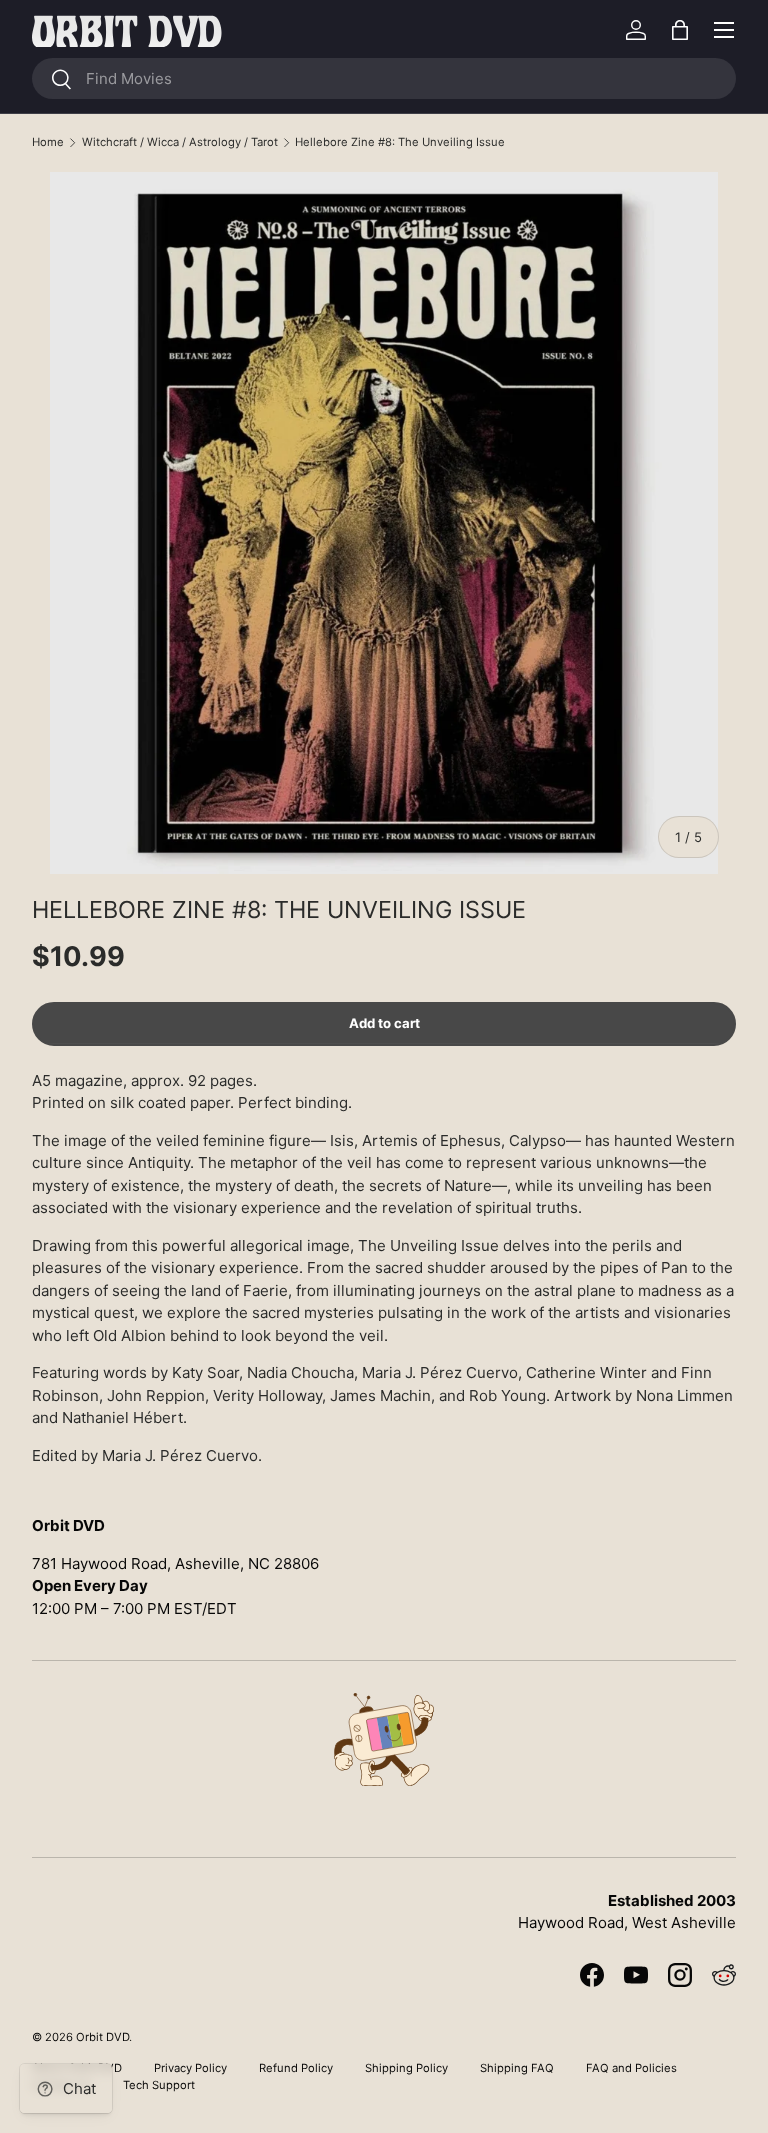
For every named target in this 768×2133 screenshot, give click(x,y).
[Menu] (724, 30)
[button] (680, 30)
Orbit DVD (102, 2037)
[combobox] (384, 78)
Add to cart (384, 1023)
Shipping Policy (406, 2068)
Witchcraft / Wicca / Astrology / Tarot (180, 142)
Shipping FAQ (517, 2068)
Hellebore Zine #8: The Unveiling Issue (400, 142)
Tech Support (159, 2085)
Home (48, 142)
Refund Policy (296, 2068)
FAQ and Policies (631, 2068)
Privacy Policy (190, 2068)
